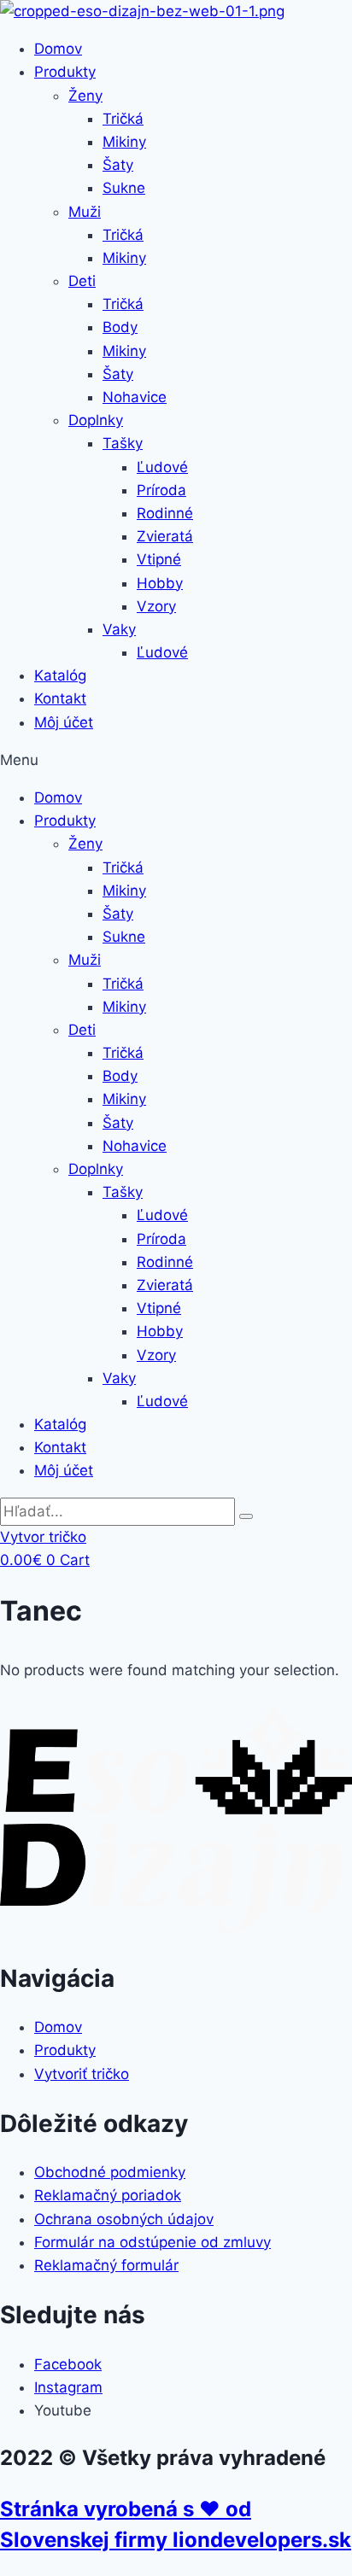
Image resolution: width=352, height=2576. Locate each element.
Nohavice (135, 397)
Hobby (160, 583)
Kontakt (60, 698)
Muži (85, 212)
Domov (58, 49)
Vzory (156, 606)
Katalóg (60, 675)
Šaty (118, 165)
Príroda (161, 490)
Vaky (119, 629)
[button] (176, 760)
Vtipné (159, 559)
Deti (82, 281)
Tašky (123, 443)
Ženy (85, 96)
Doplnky (96, 420)
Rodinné (165, 513)
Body (120, 327)
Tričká (123, 119)
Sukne (124, 188)
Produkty (65, 72)
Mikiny (124, 142)
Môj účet (64, 722)
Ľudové (162, 467)
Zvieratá (165, 536)
